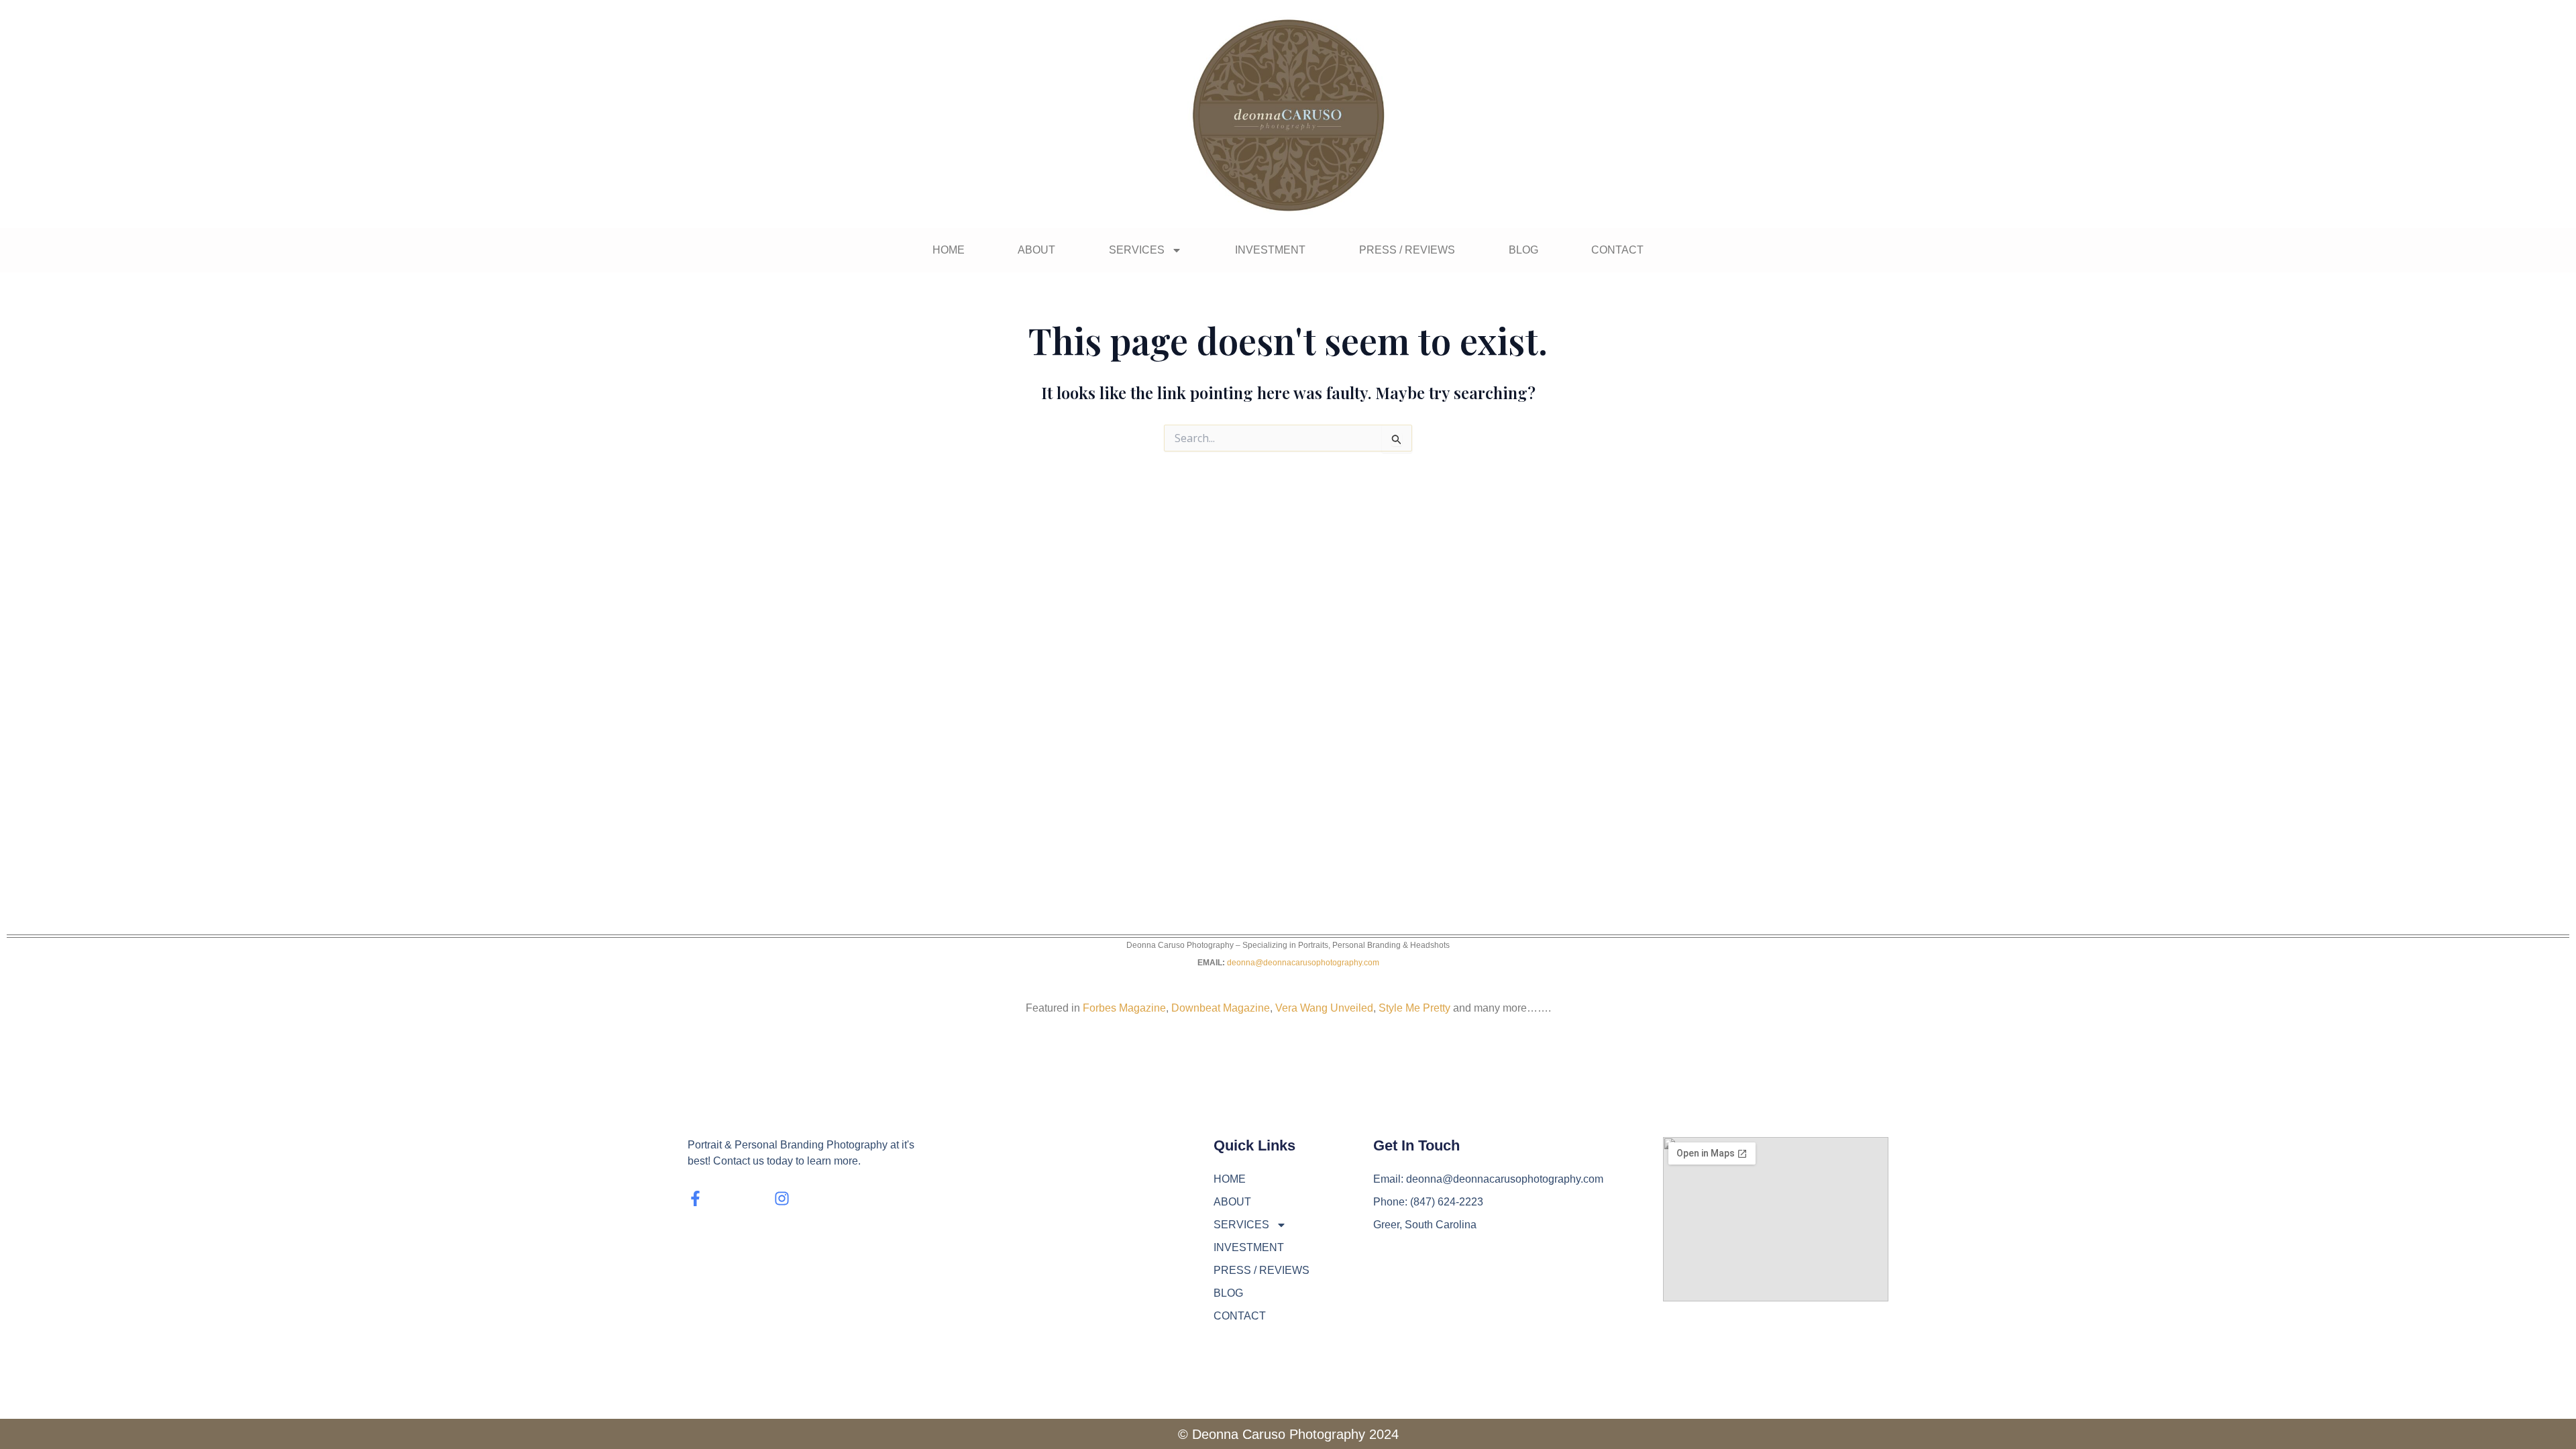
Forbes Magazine (1124, 1008)
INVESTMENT (1270, 250)
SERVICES (1137, 250)
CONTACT (1617, 250)
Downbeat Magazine (1221, 1008)
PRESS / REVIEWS (1407, 250)
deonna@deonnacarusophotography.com (1303, 963)
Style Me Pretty (1414, 1008)
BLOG (1523, 250)
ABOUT (1036, 250)
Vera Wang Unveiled (1324, 1008)
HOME (949, 250)
